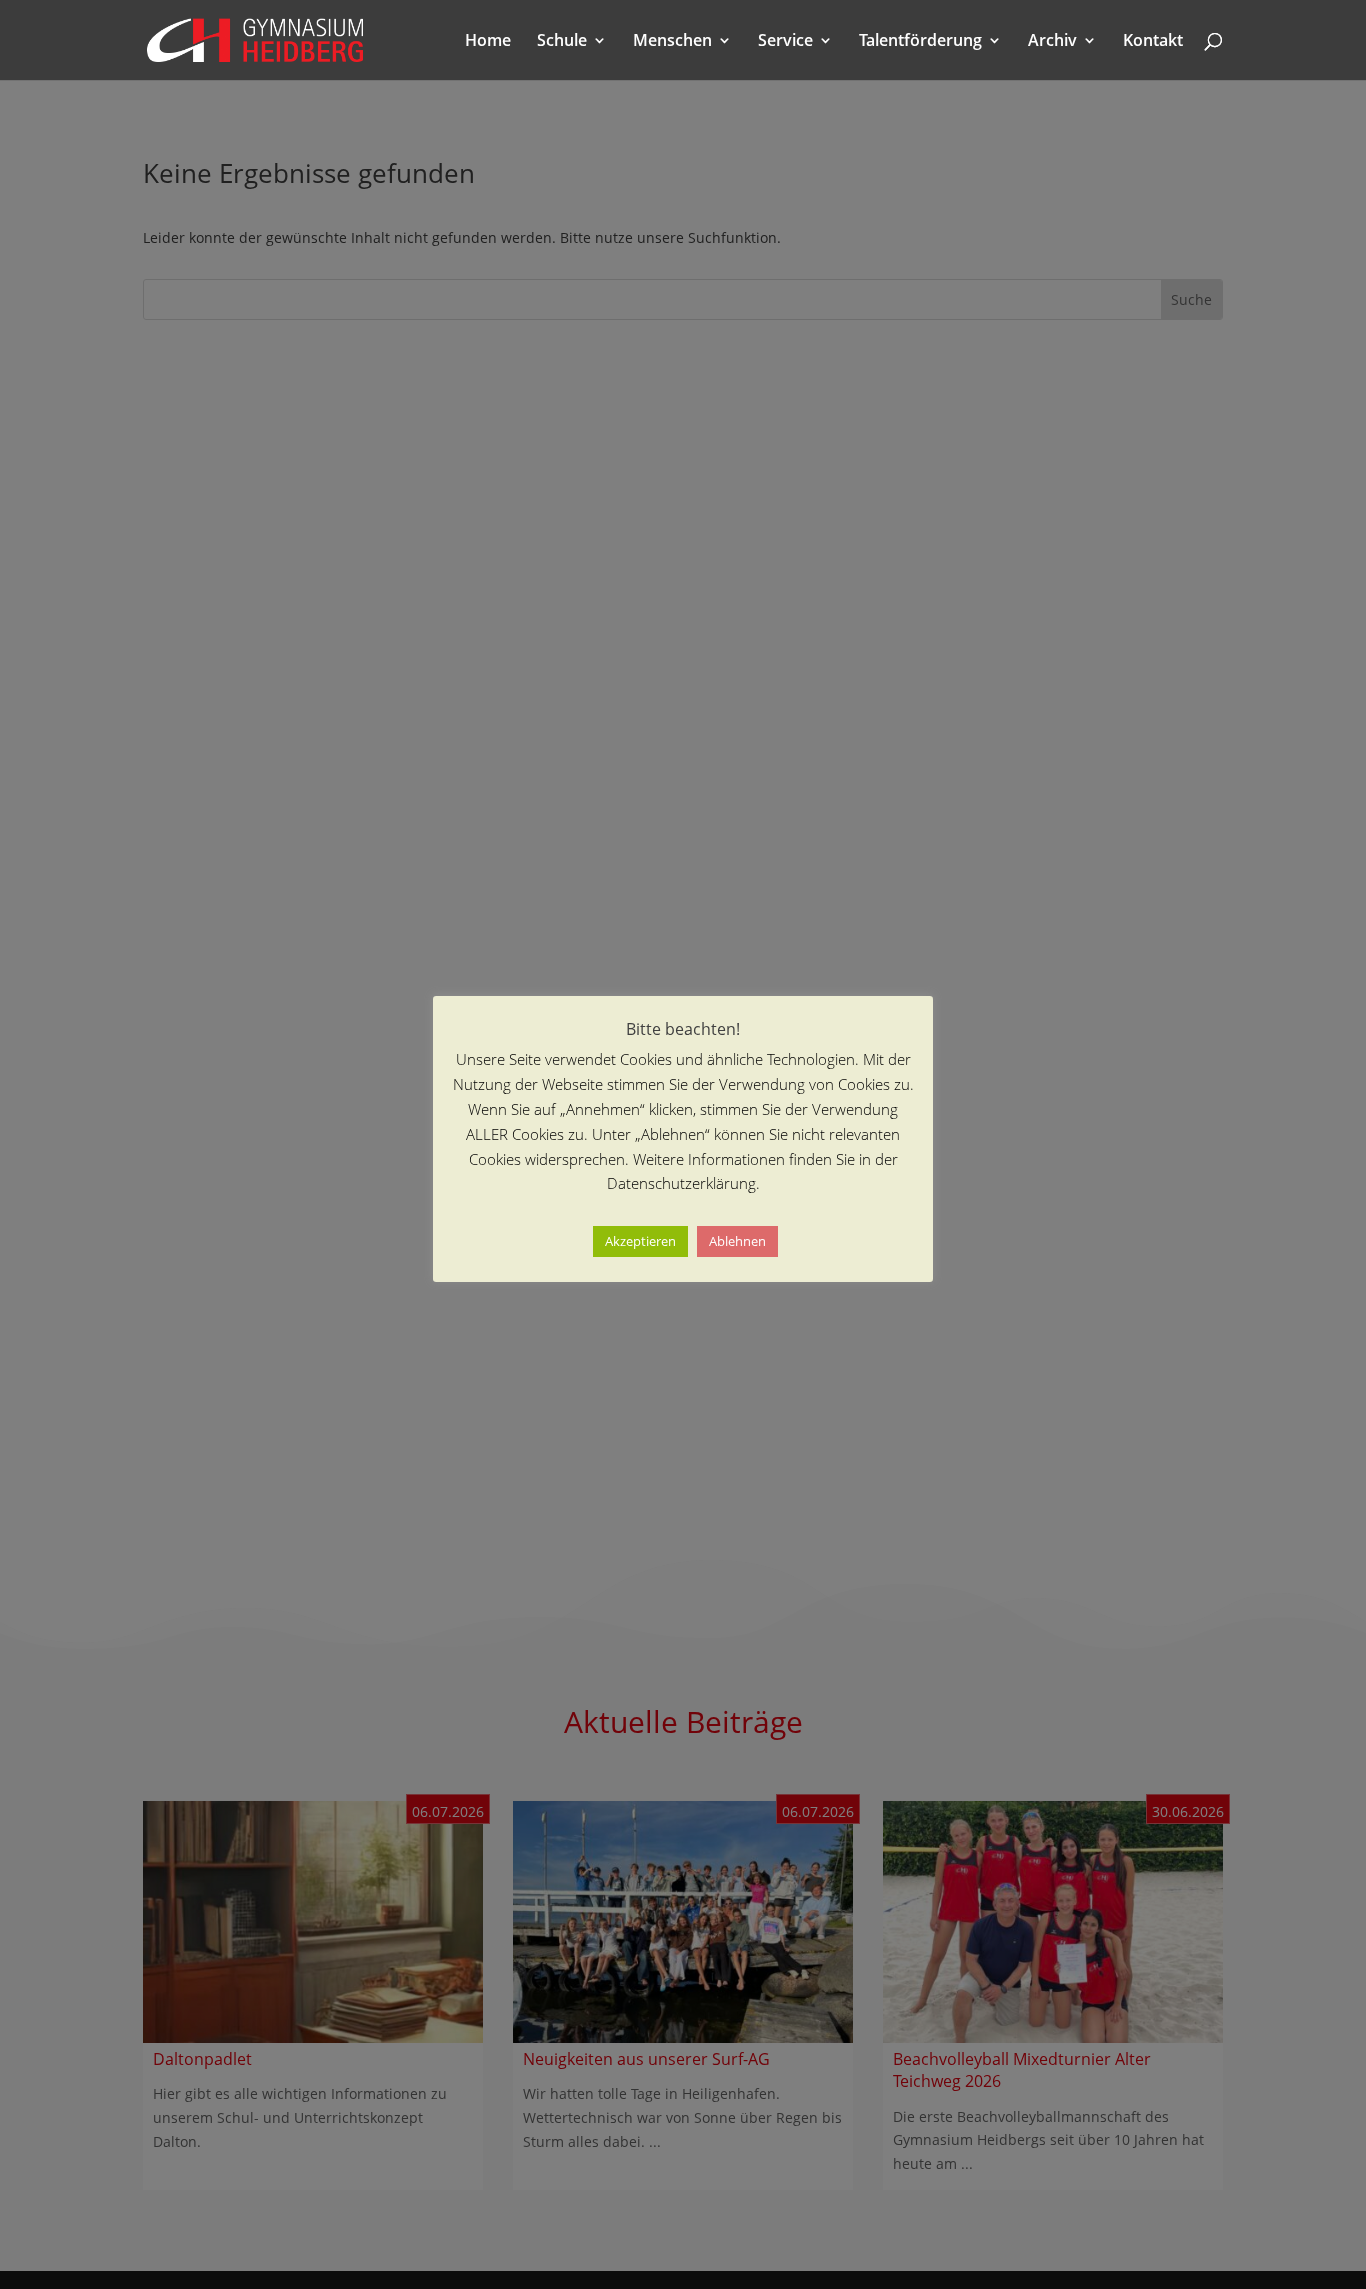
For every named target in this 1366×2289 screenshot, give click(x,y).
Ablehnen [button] (737, 1242)
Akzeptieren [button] (640, 1242)
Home (488, 42)
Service (785, 42)
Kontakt (1153, 42)
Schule (562, 42)
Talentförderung (920, 42)
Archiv (1052, 42)
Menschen (672, 42)
